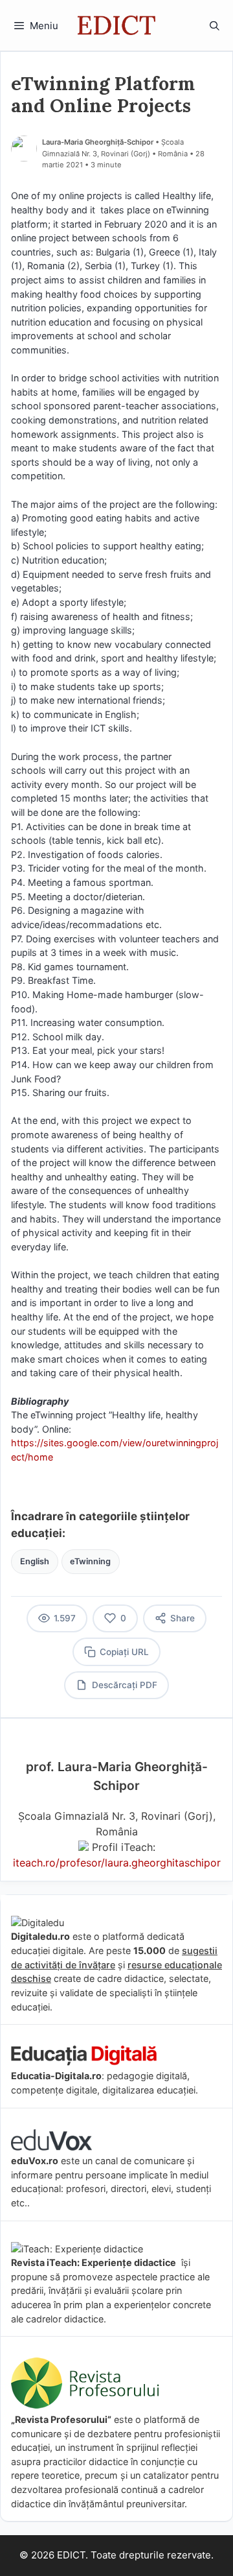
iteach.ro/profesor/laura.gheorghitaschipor (117, 1863)
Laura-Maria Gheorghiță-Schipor (98, 142)
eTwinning (90, 1561)
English (35, 1561)
